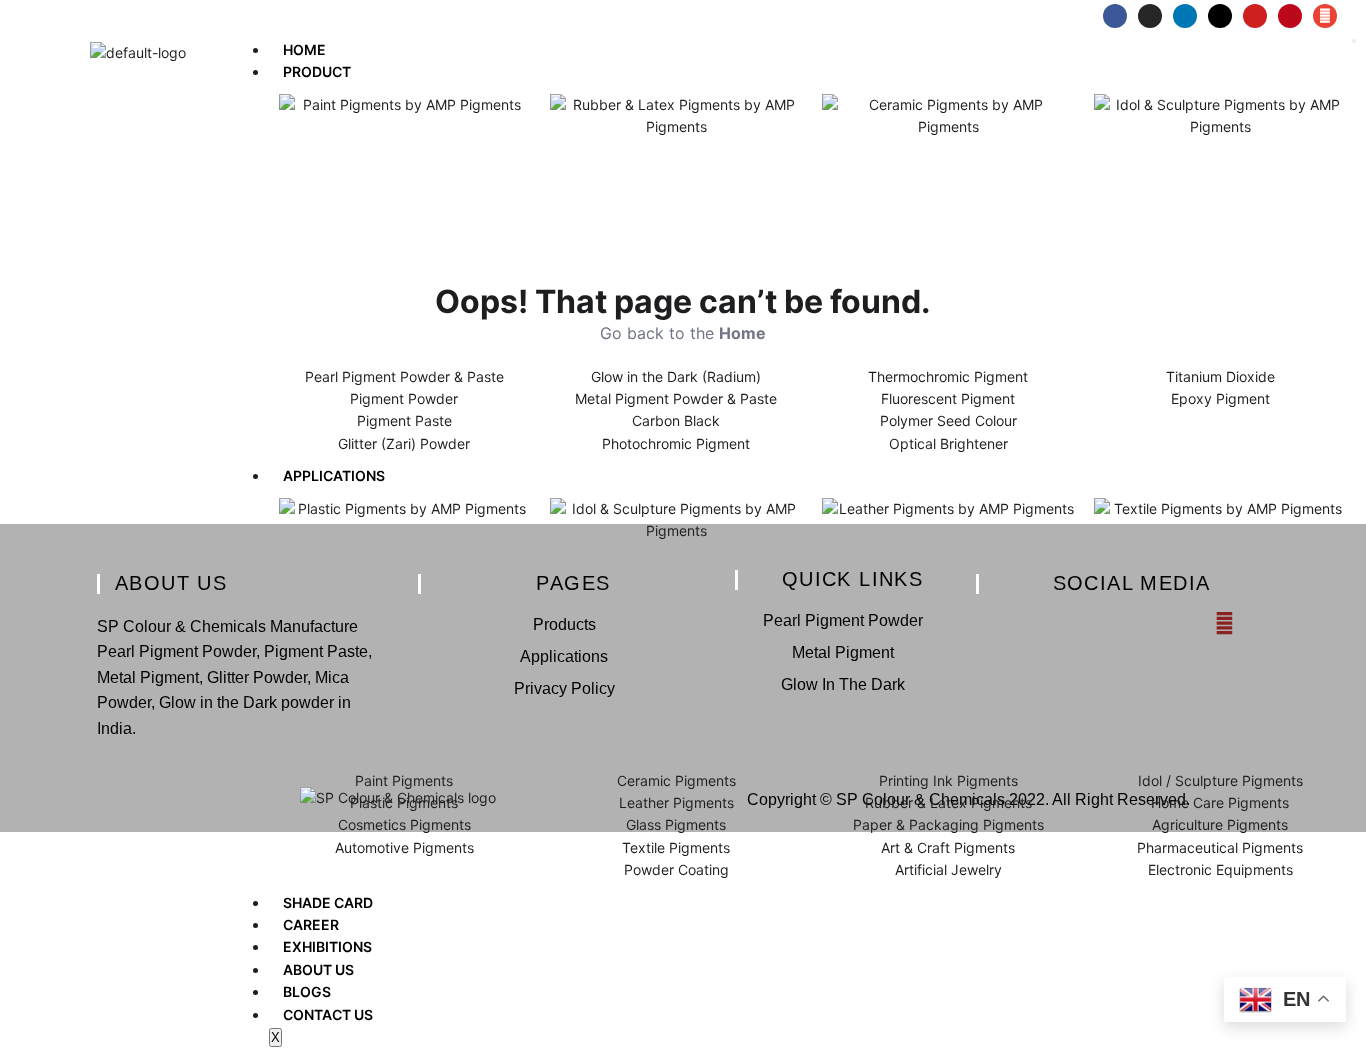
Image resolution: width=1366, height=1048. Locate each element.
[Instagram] (1150, 16)
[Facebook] (1115, 16)
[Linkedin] (1185, 16)
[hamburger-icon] (1354, 41)
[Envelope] (1325, 16)
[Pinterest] (1290, 16)
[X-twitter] (1220, 16)
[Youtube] (1255, 16)
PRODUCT (317, 71)
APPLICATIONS (334, 475)
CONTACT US (328, 1014)
